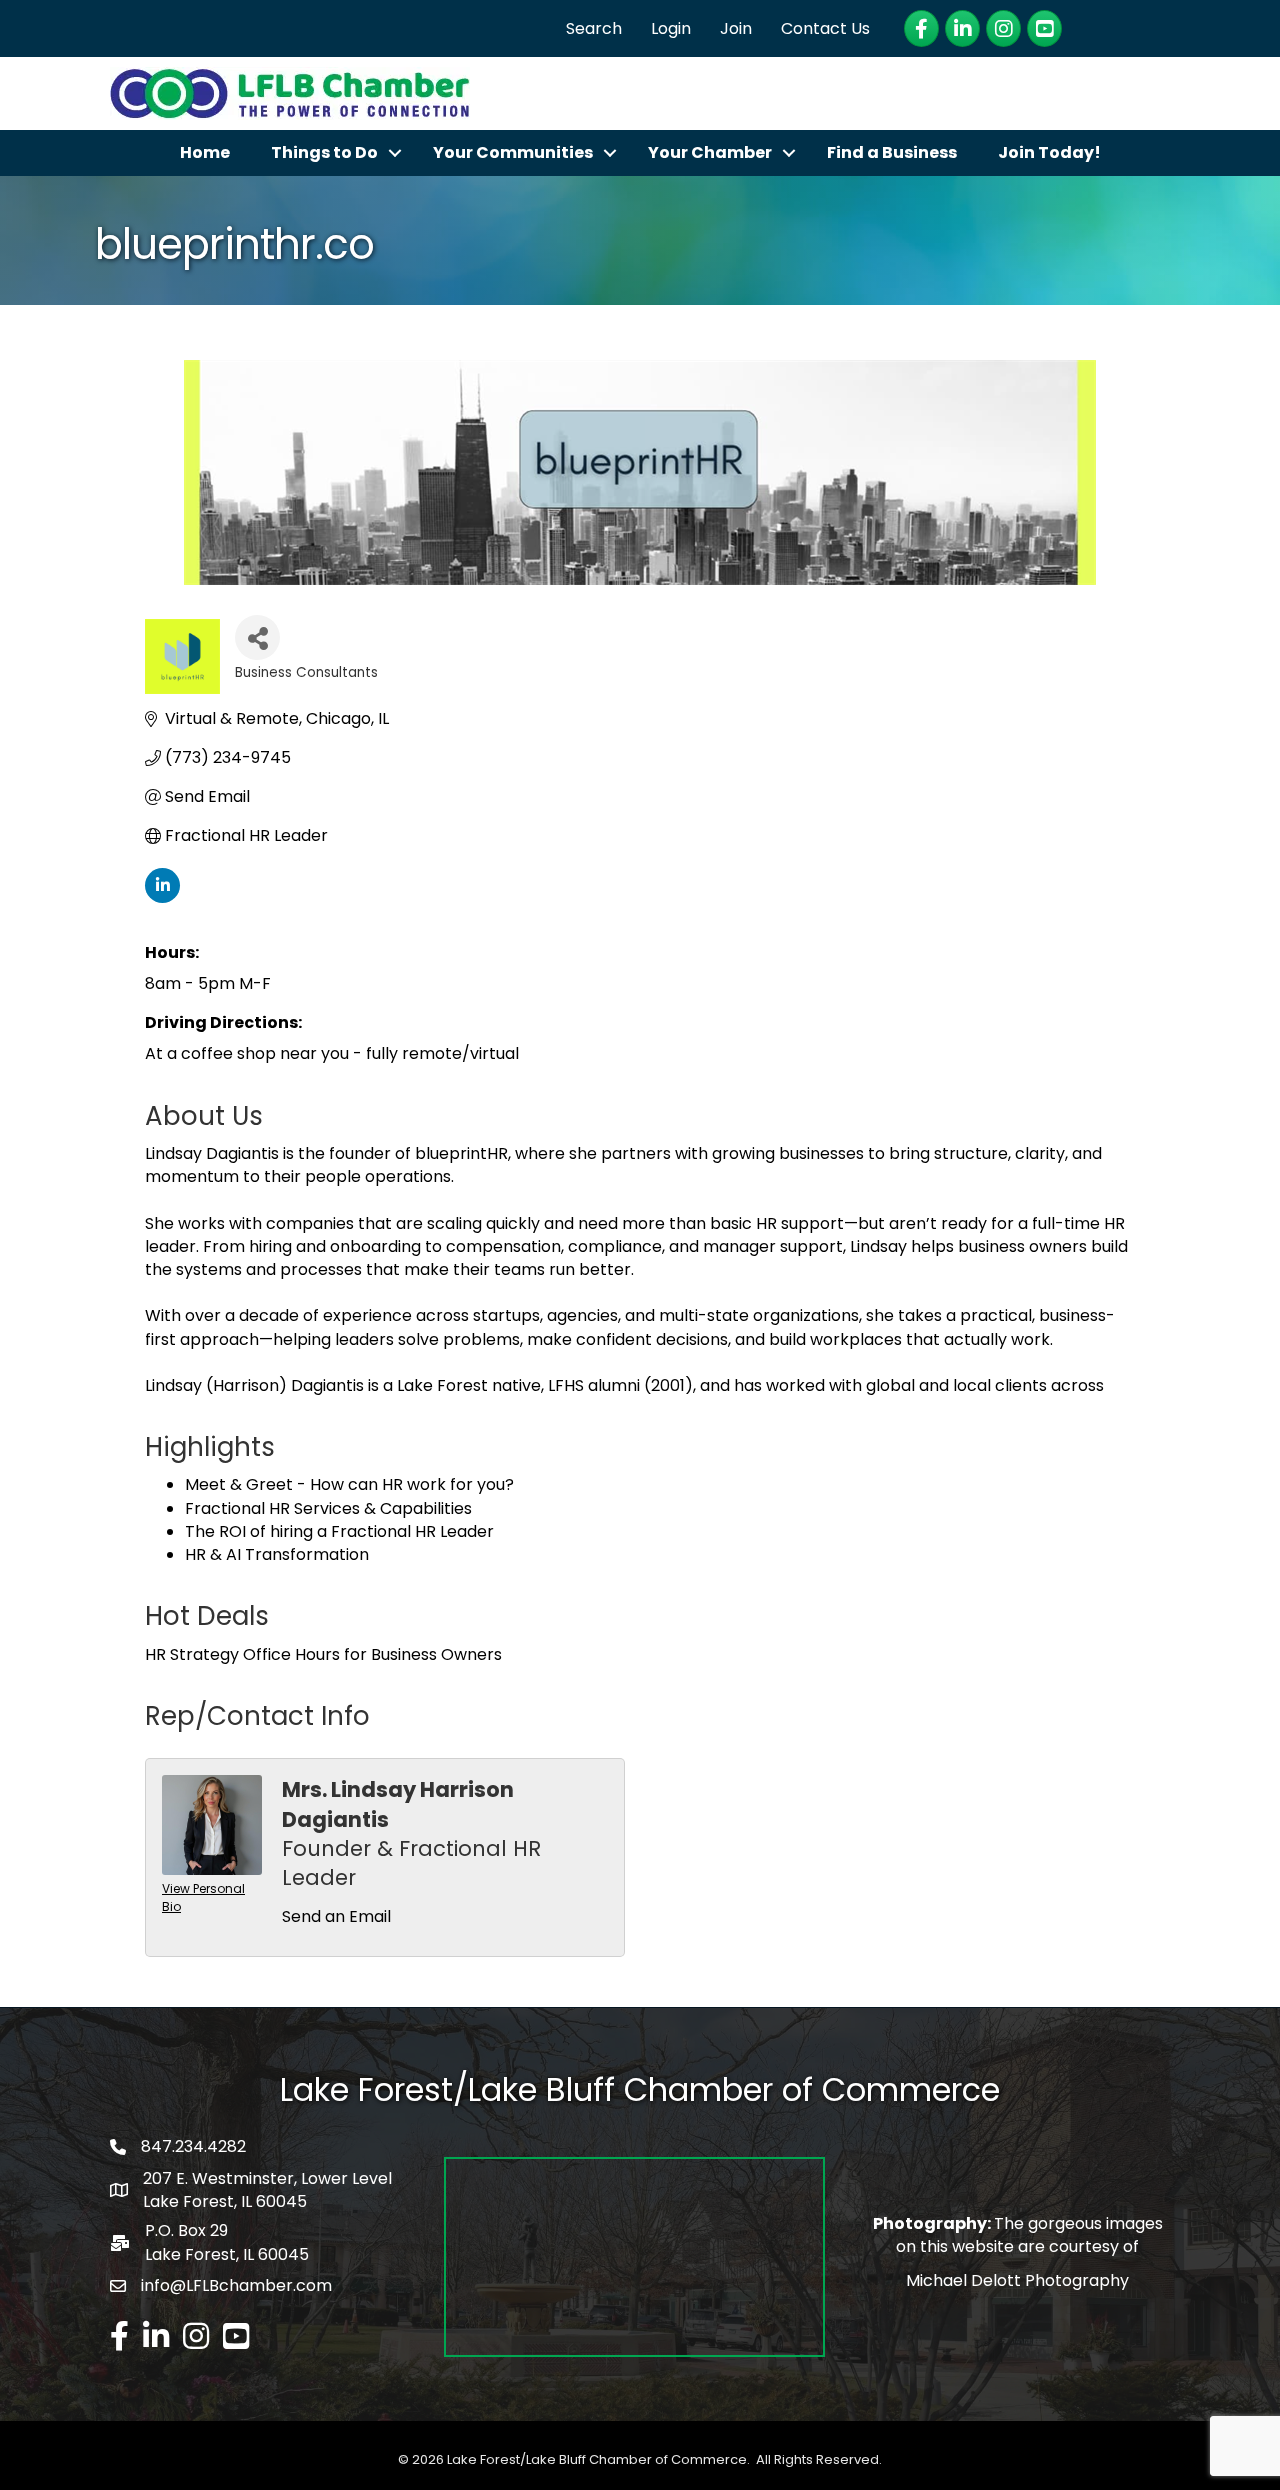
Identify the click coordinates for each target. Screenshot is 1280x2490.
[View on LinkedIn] (162, 897)
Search (594, 28)
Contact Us (825, 28)
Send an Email (336, 1916)
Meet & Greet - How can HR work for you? (349, 1484)
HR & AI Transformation (277, 1554)
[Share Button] (257, 637)
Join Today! (1049, 152)
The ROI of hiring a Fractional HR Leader (339, 1531)
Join (736, 28)
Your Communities (513, 152)
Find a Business (892, 152)
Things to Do (324, 152)
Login (671, 28)
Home (205, 152)
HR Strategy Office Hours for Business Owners (323, 1654)
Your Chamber (710, 152)
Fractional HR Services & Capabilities (328, 1508)
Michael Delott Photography (1017, 2280)
